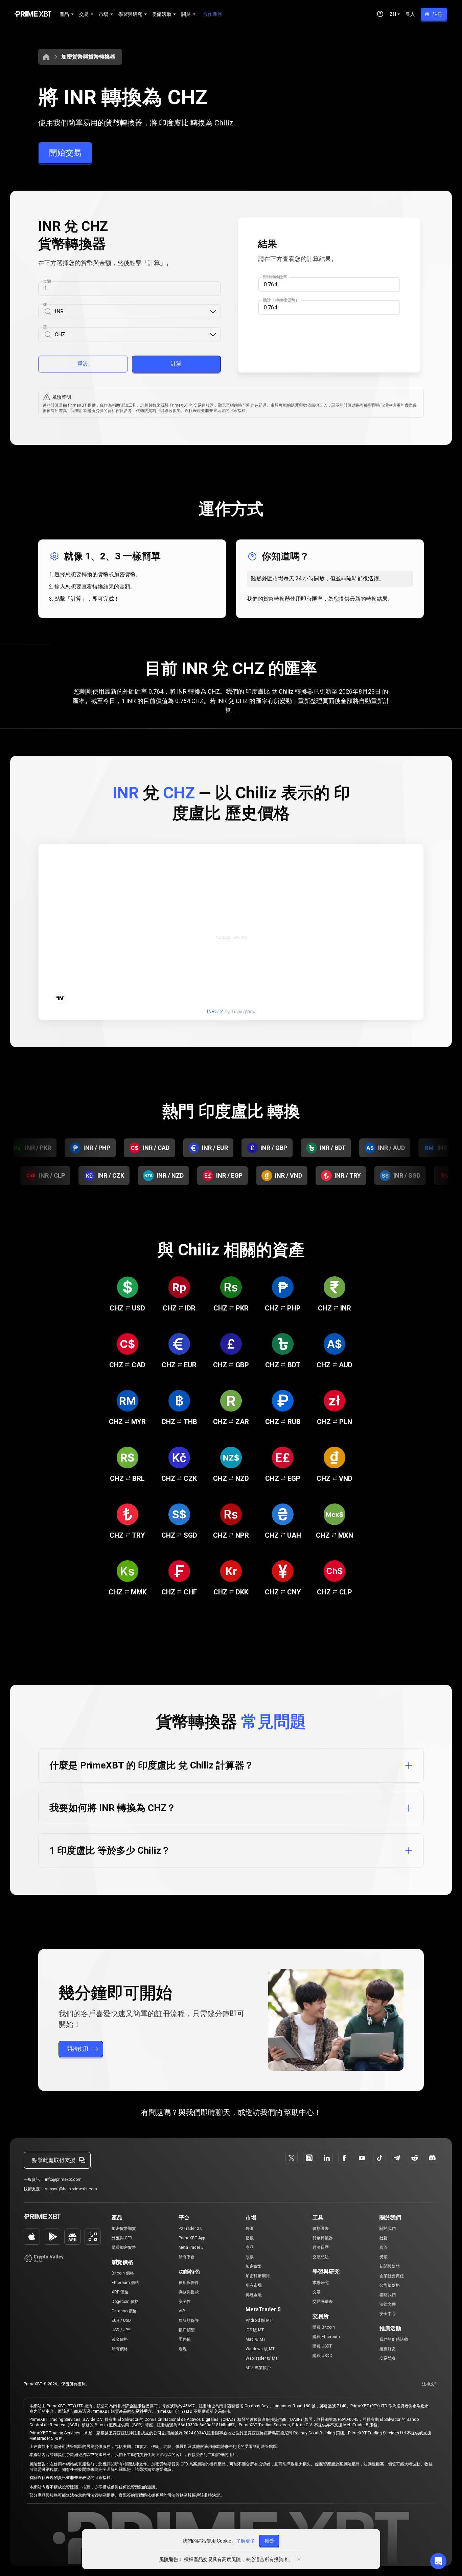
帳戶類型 (187, 2330)
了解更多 (246, 2541)
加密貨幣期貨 (124, 2229)
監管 (384, 2247)
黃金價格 (120, 2339)
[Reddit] (415, 2158)
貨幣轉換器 (323, 2238)
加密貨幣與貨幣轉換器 (88, 57)
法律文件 (388, 2304)
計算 (176, 364)
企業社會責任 (392, 2276)
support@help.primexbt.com (71, 2189)
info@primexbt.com (63, 2180)
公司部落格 (390, 2285)
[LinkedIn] (327, 2158)
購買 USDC (322, 2356)
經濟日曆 (321, 2247)
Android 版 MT (259, 2320)
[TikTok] (379, 2158)
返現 (183, 2349)
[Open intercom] (438, 2561)
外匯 (250, 2229)
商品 (250, 2247)
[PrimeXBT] (33, 14)
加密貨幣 (254, 2266)
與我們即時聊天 (204, 2112)
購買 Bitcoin (324, 2327)
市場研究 (321, 2283)
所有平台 (187, 2257)
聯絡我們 (388, 2295)
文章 (317, 2292)
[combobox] (132, 312)
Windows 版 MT (260, 2349)
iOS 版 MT (255, 2330)
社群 (384, 2238)
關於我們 (388, 2229)
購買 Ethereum (326, 2337)
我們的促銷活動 (394, 2339)
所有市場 (254, 2285)
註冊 (437, 14)
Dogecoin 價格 (125, 2302)
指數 (250, 2238)
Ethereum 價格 (125, 2283)
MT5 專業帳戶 (258, 2368)
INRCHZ (215, 1012)
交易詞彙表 (323, 2302)
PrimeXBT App (192, 2238)
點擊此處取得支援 (54, 2160)
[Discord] (432, 2158)
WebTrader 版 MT (262, 2358)
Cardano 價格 (124, 2311)
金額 (47, 281)
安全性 (185, 2302)
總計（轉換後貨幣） (281, 300)
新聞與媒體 (390, 2266)
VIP (182, 2311)
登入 (410, 14)
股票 (250, 2257)
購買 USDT (322, 2346)
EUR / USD (121, 2320)
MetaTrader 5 (191, 2247)
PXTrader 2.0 (191, 2229)
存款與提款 (189, 2292)
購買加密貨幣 (124, 2247)
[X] (292, 2158)
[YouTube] (362, 2158)
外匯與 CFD (122, 2238)
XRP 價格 (120, 2292)
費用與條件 (189, 2283)
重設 (83, 364)
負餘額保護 (189, 2320)
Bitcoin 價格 (123, 2273)
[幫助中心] (380, 14)
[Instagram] (309, 2158)
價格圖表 (321, 2229)
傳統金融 (254, 2295)
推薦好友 (388, 2349)
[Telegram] (397, 2158)
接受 (269, 2541)
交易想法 (321, 2257)
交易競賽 (388, 2358)
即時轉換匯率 (275, 277)
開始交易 (65, 153)
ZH (393, 14)
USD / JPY (121, 2330)
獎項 (384, 2257)
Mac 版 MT (256, 2339)
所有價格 (120, 2349)
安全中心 (388, 2314)
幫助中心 (299, 2112)
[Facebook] (344, 2158)
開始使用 (77, 2049)
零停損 (185, 2339)
